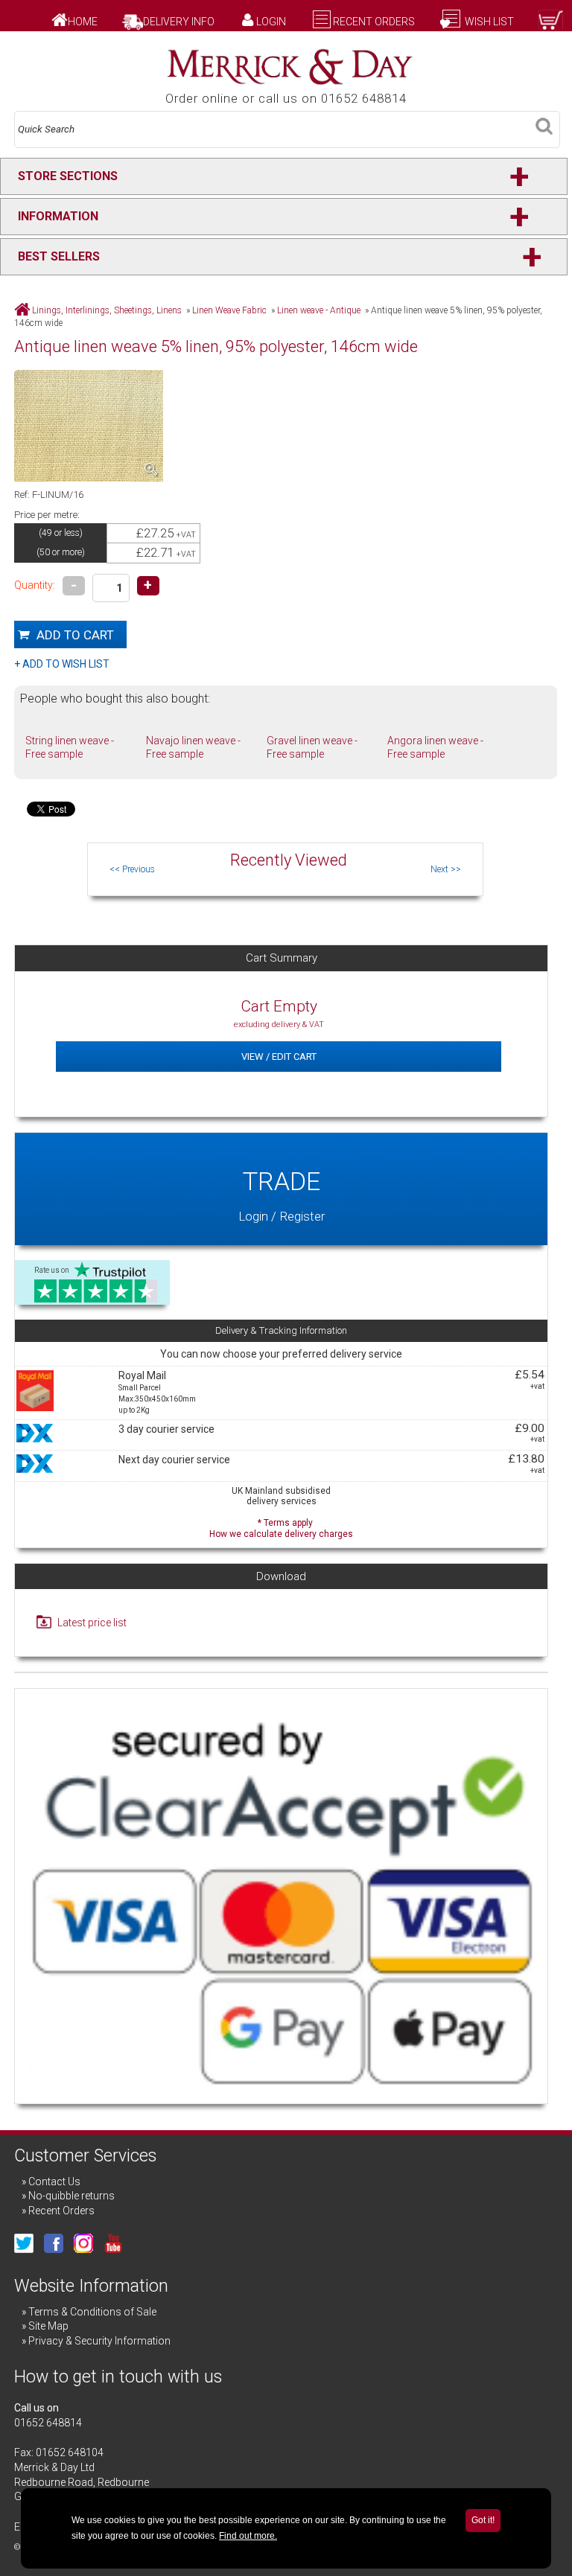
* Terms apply (281, 1527)
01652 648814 (48, 2423)
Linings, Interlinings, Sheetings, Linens (107, 310)
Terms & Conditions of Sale (92, 2312)
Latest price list (92, 1623)
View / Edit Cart (279, 1057)
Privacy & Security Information (99, 2341)
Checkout (511, 36)
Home (83, 22)
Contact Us (54, 2182)
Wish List (488, 22)
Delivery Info (179, 22)
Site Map (48, 2326)
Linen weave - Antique (319, 310)
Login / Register (282, 1195)
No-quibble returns (71, 2196)
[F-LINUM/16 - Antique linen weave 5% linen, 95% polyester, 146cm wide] (94, 428)
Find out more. (248, 2536)
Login (271, 22)
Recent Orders (374, 22)
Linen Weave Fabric (229, 310)
